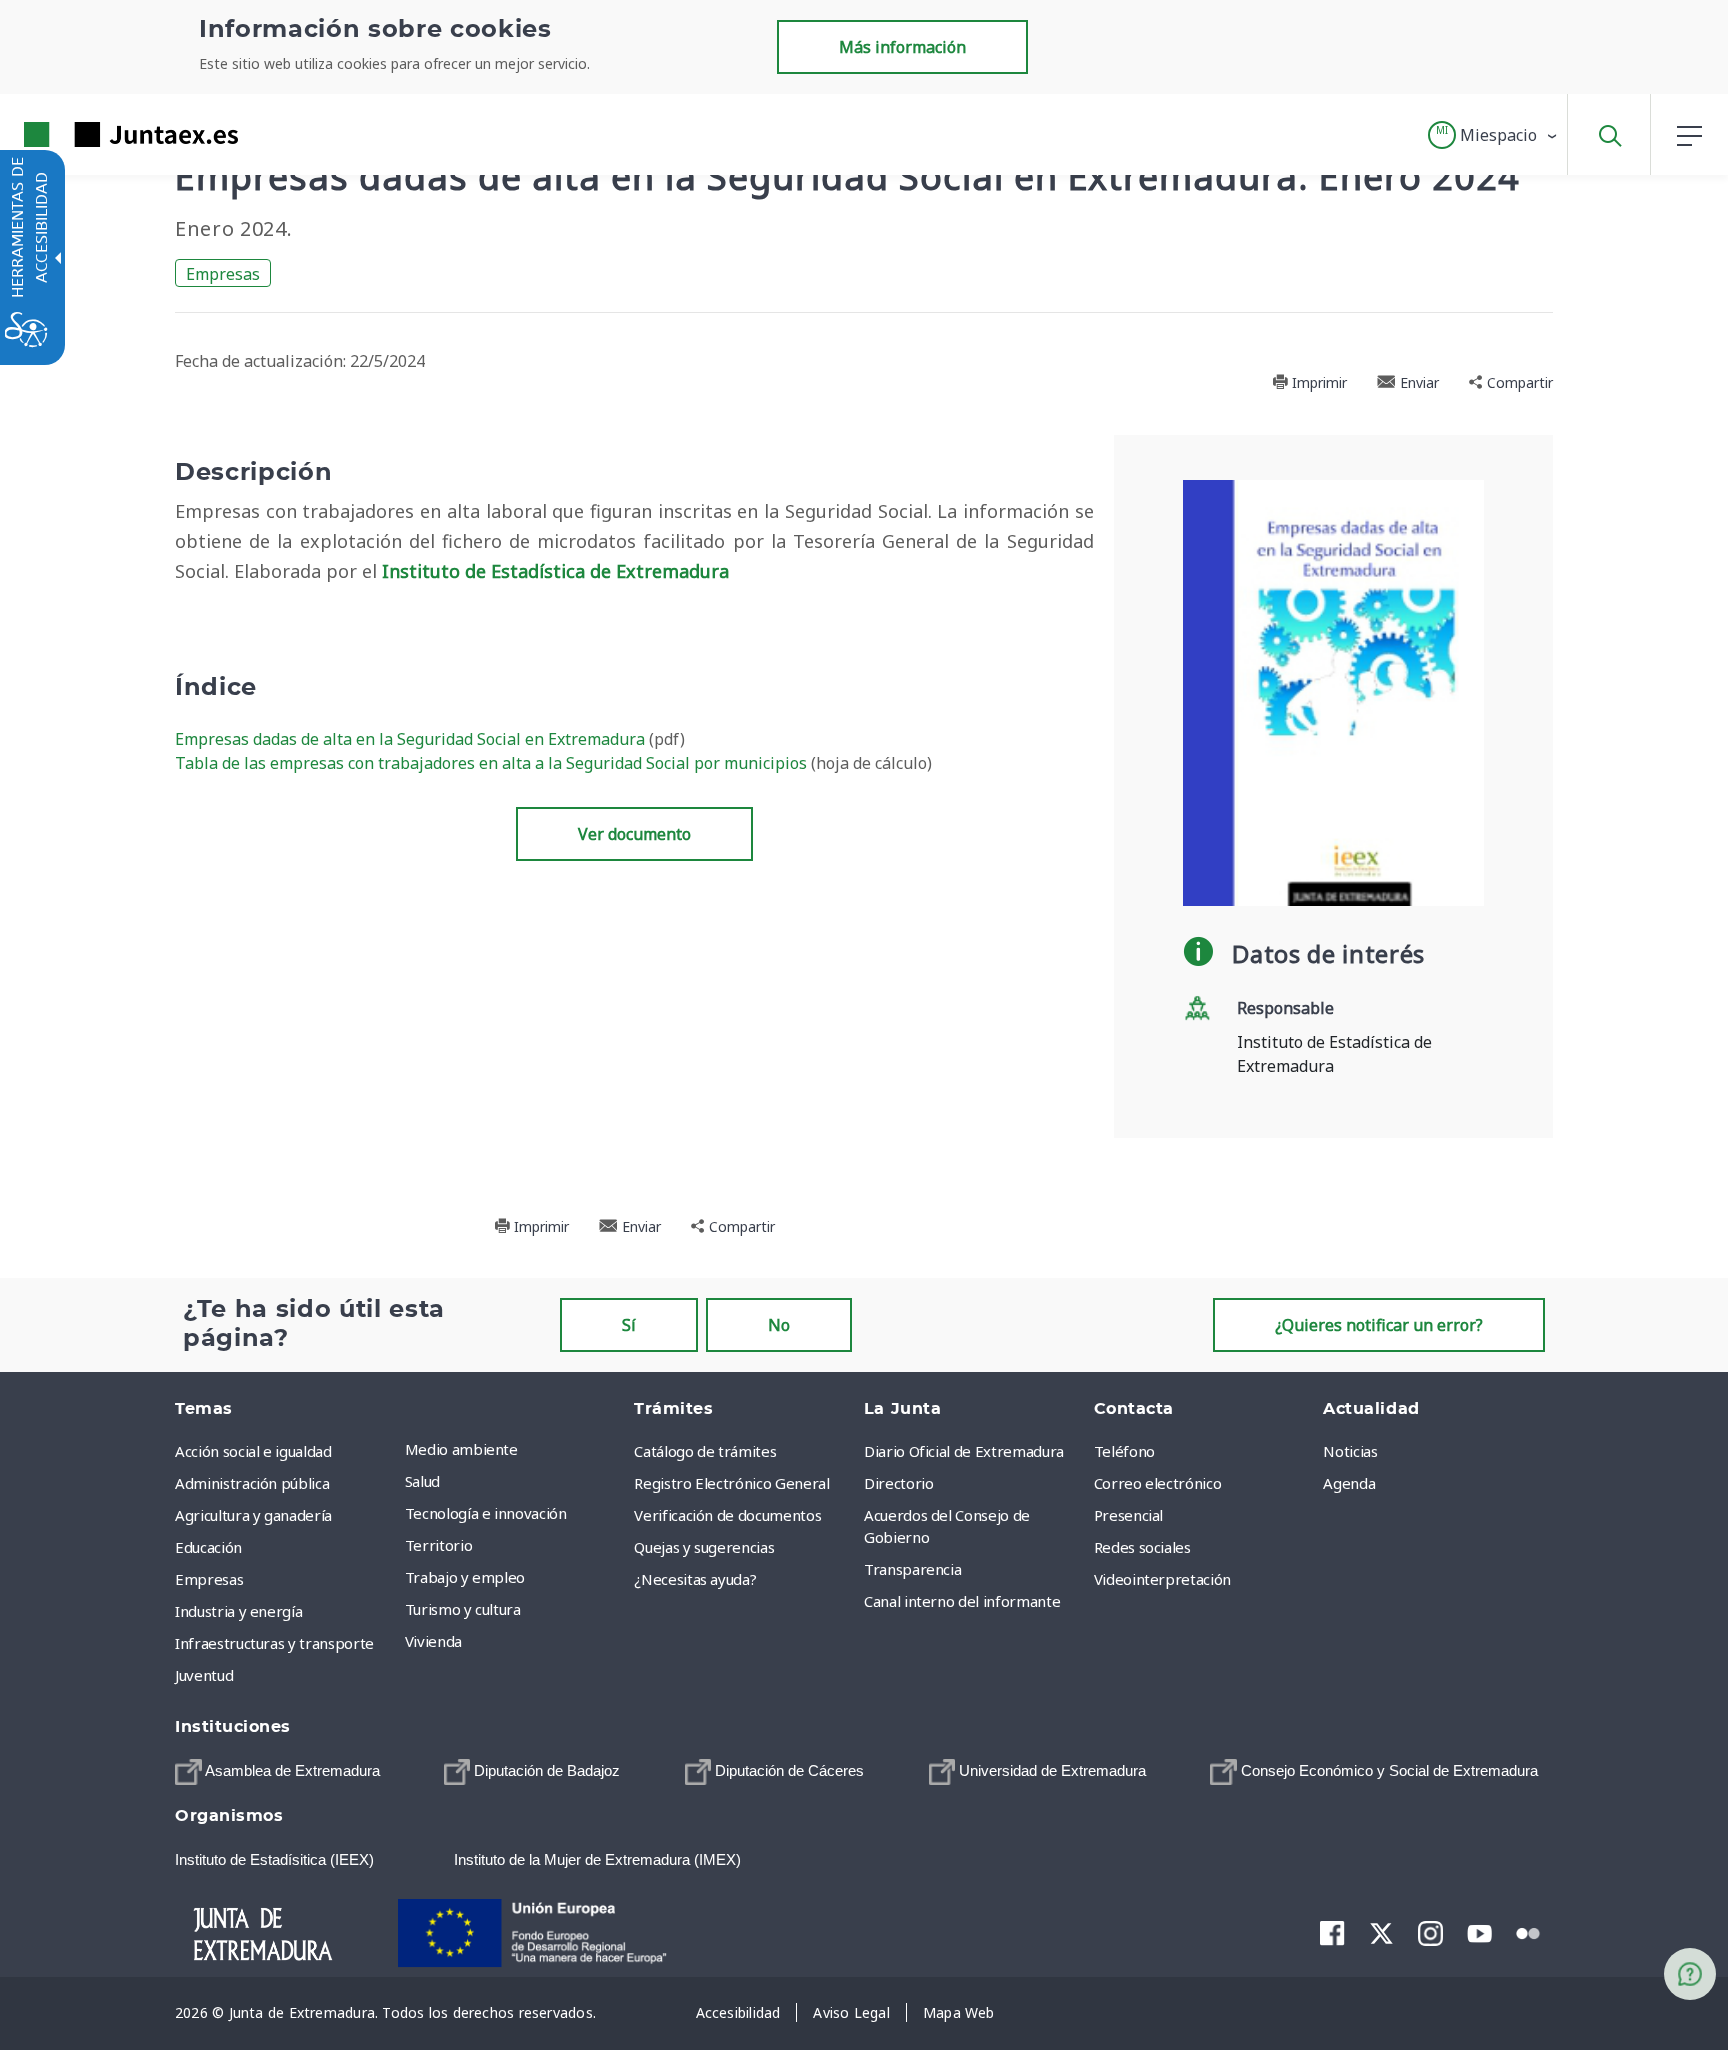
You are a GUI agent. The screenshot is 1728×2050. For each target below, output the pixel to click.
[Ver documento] (1334, 691)
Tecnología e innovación (486, 1513)
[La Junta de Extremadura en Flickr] (1528, 1932)
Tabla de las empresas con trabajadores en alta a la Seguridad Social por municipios (493, 763)
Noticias (1350, 1451)
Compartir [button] (1518, 382)
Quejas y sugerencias (704, 1547)
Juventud (204, 1675)
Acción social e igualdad (253, 1451)
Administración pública (252, 1483)
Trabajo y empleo (465, 1577)
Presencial (1129, 1515)
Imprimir (1317, 382)
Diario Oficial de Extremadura (964, 1451)
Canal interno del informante (962, 1601)
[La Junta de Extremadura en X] (1381, 1933)
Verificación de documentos (727, 1515)
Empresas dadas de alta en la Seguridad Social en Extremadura (412, 739)
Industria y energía (238, 1611)
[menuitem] (515, 1449)
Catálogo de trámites (705, 1451)
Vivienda (433, 1641)
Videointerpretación (1162, 1579)
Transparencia (912, 1569)
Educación (208, 1547)
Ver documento (634, 834)
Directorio (899, 1483)
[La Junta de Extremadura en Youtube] (1479, 1932)
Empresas (223, 274)
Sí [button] (629, 1325)
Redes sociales (1142, 1547)
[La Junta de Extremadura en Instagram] (1430, 1933)
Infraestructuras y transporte (274, 1643)
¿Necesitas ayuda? (695, 1579)
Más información (902, 47)
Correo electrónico (1158, 1483)
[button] (1493, 135)
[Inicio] (280, 1931)
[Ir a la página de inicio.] (95, 134)
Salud (422, 1481)
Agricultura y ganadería (253, 1515)
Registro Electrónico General (731, 1483)
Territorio (439, 1545)
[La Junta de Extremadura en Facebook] (1332, 1933)
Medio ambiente (461, 1449)
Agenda (1349, 1483)
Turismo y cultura (463, 1609)
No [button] (779, 1325)
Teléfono (1124, 1451)
